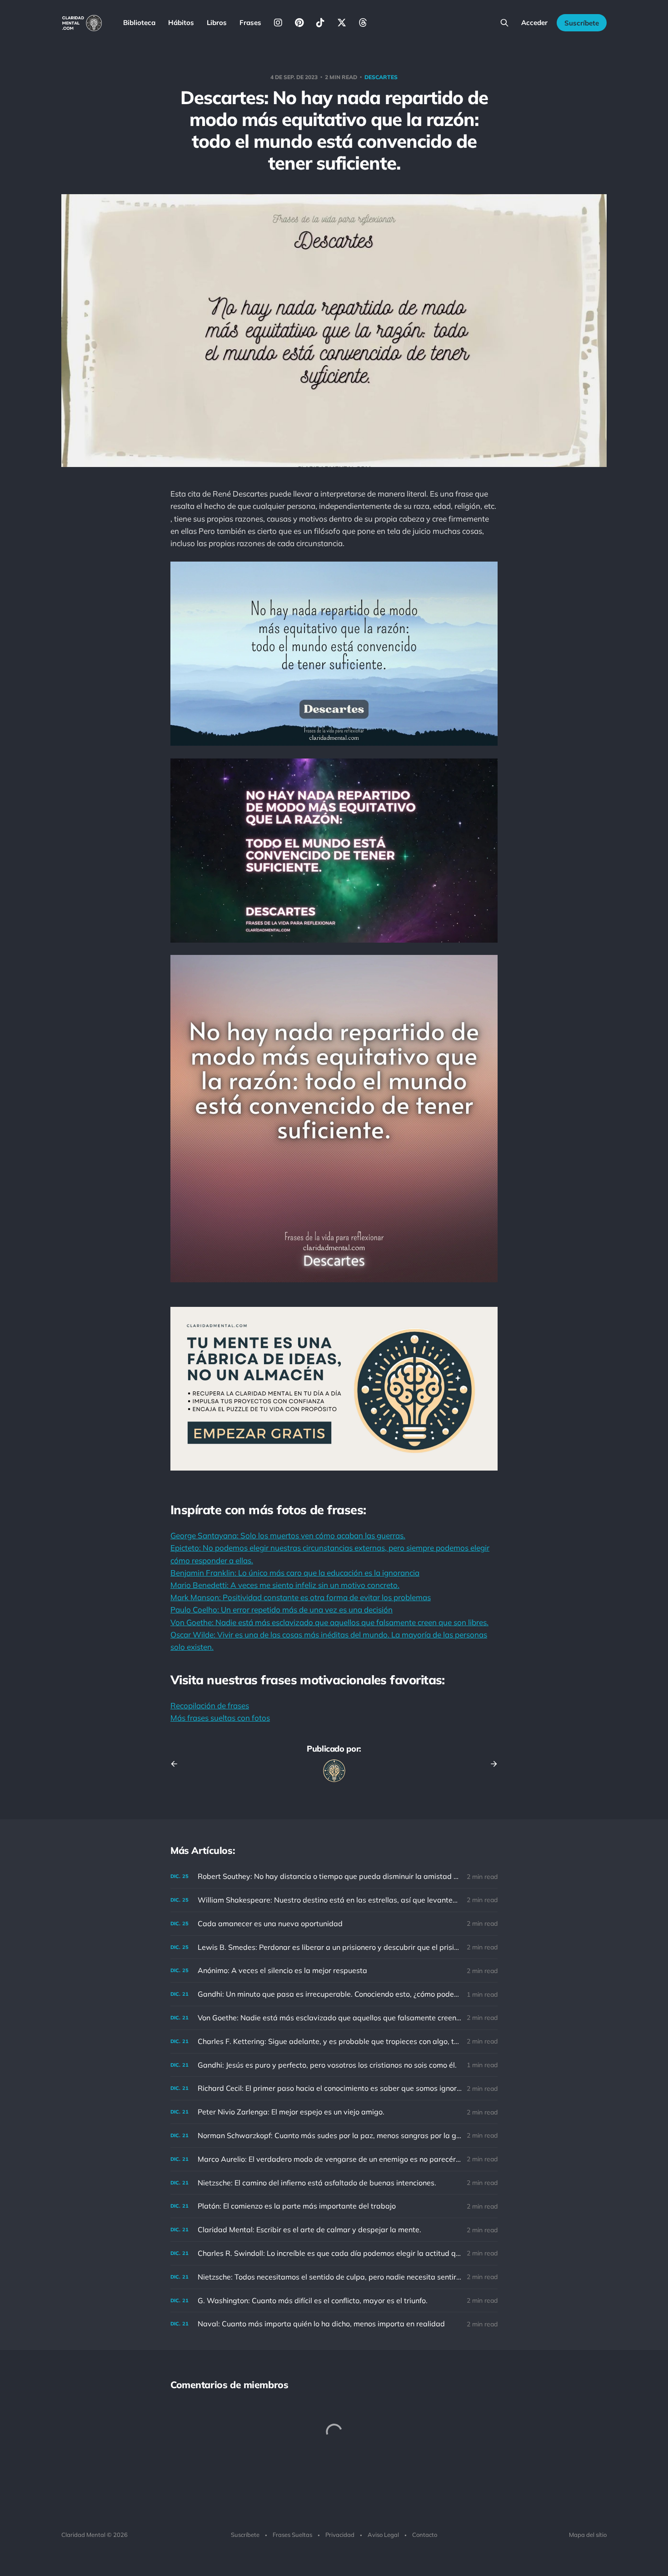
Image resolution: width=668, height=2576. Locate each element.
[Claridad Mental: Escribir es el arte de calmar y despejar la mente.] (334, 2230)
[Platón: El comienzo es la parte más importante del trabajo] (334, 2206)
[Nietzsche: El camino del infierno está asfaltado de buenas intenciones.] (334, 2183)
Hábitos (181, 23)
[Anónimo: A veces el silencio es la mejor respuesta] (334, 1971)
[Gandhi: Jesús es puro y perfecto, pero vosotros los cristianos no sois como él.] (334, 2065)
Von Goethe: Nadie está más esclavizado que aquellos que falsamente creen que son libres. (329, 1622)
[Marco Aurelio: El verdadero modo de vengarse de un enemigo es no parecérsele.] (334, 2159)
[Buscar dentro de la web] (504, 23)
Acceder (534, 23)
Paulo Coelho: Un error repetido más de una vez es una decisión (282, 1609)
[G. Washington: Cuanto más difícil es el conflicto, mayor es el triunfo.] (334, 2301)
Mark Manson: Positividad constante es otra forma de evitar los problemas (301, 1597)
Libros (217, 23)
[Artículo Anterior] (177, 1764)
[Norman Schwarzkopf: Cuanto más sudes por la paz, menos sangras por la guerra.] (334, 2136)
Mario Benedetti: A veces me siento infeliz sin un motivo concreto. (285, 1585)
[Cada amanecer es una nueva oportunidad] (334, 1924)
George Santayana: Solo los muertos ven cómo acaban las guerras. (288, 1535)
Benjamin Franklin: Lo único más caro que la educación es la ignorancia (295, 1573)
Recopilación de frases (210, 1705)
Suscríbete (582, 23)
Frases (250, 23)
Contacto (425, 2535)
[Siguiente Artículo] (491, 1764)
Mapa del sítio (588, 2535)
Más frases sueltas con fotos (220, 1718)
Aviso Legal (383, 2535)
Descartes (381, 77)
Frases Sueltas (292, 2535)
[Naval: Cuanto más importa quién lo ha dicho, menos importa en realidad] (334, 2324)
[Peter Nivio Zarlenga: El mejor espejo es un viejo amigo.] (334, 2112)
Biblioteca (139, 23)
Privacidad (340, 2535)
